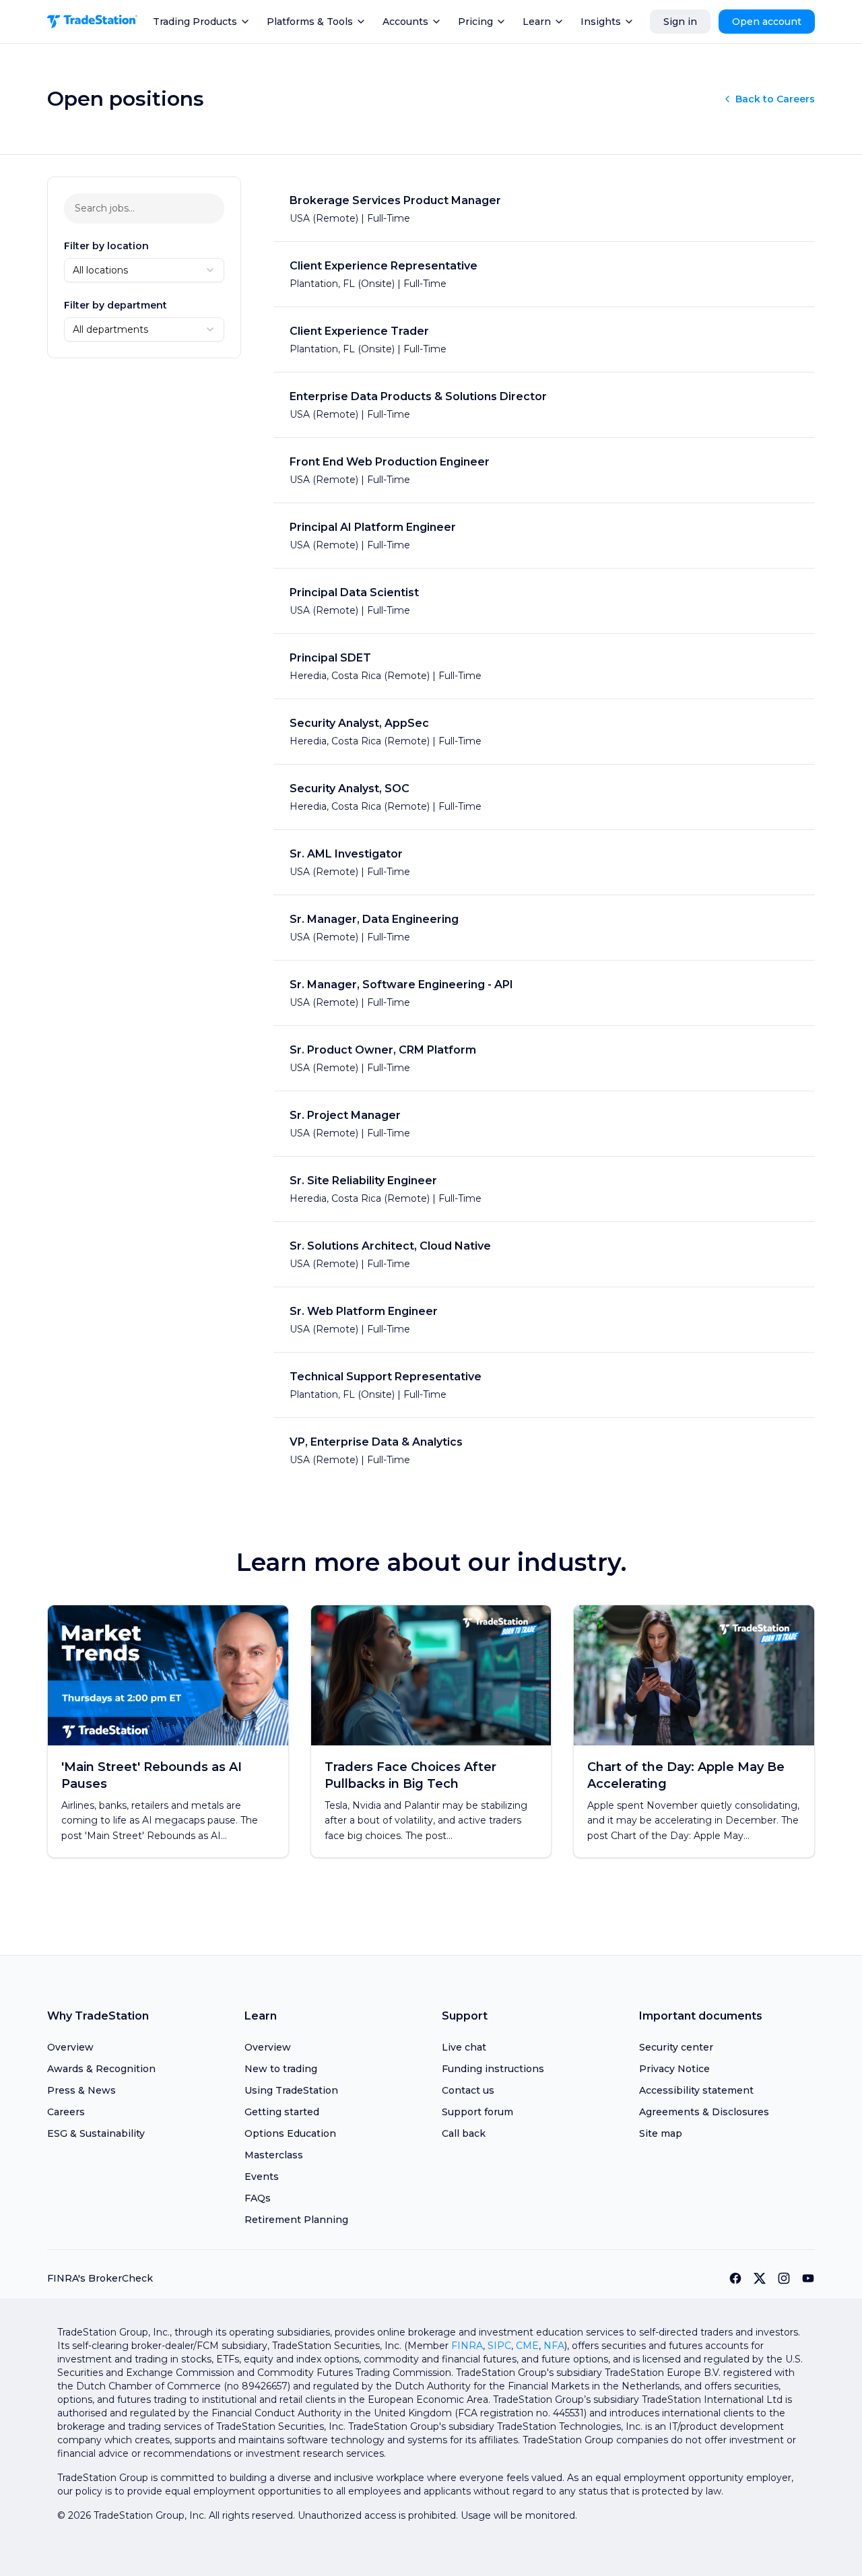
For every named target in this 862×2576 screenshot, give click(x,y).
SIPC (499, 2346)
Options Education (290, 2133)
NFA (554, 2346)
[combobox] (144, 270)
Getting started (282, 2112)
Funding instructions (493, 2069)
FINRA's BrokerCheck (100, 2278)
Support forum (477, 2112)
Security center (676, 2047)
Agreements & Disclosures (704, 2112)
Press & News (81, 2090)
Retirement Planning (296, 2220)
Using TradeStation (291, 2090)
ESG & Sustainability (96, 2133)
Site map (661, 2133)
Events (262, 2177)
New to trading (281, 2069)
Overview (70, 2047)
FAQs (258, 2198)
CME (527, 2346)
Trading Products (195, 22)
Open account (767, 22)
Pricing (475, 22)
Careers (66, 2112)
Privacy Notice (674, 2069)
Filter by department (115, 305)
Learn (537, 22)
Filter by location (106, 246)
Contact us (468, 2090)
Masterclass (274, 2155)
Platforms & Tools (310, 22)
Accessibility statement (696, 2090)
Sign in (680, 22)
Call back (464, 2133)
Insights (601, 22)
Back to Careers (775, 99)
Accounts (405, 22)
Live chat (464, 2047)
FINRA (467, 2346)
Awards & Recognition (101, 2069)
